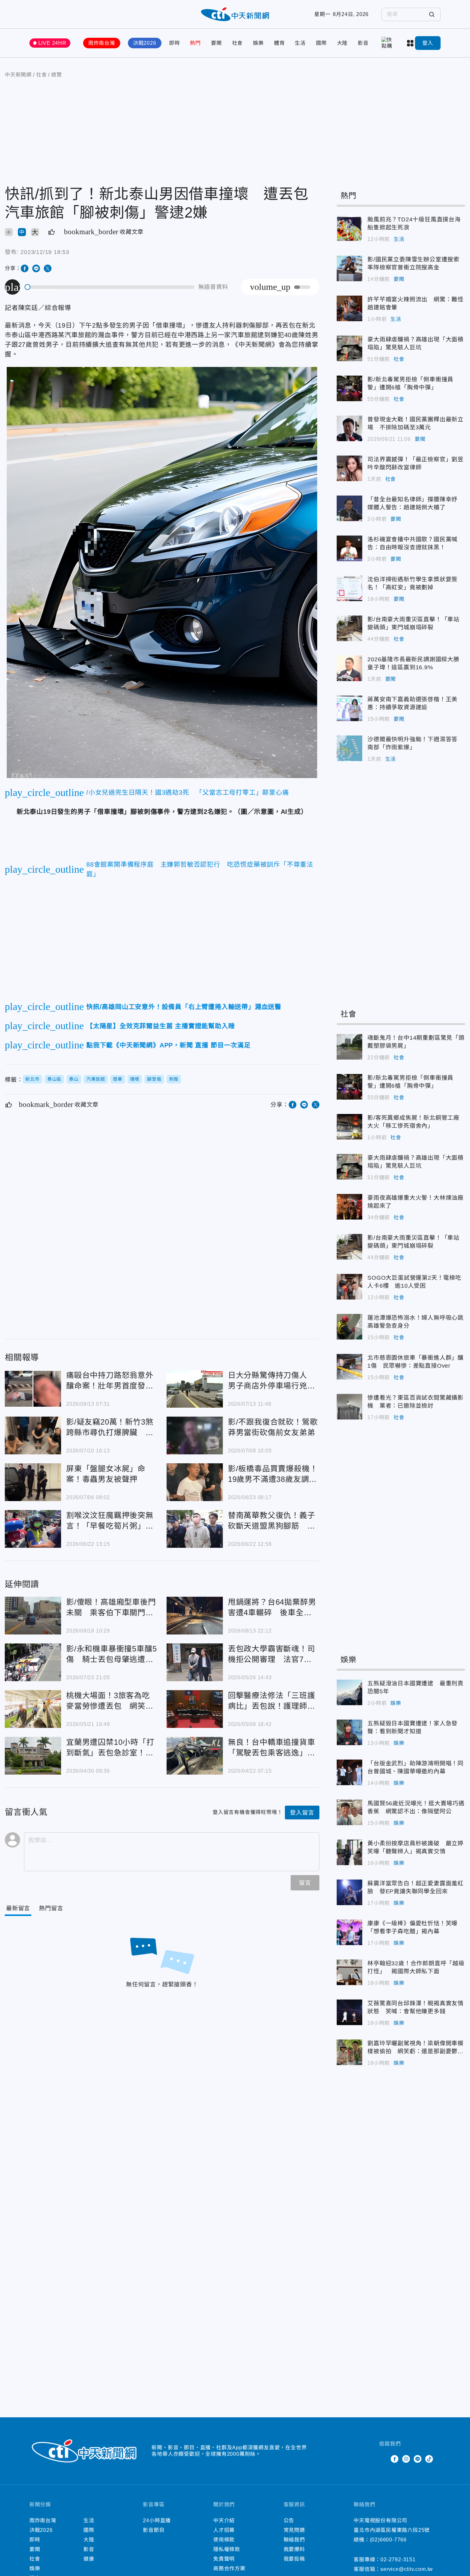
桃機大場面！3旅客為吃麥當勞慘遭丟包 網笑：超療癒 (33, 1709)
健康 (89, 2559)
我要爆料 (294, 2549)
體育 (279, 43)
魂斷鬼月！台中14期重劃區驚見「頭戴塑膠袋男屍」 (349, 1047)
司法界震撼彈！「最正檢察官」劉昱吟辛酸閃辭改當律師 (349, 468)
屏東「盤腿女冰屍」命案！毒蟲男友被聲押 (33, 1482)
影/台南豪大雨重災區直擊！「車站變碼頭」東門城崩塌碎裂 (349, 628)
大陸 (342, 43)
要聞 (216, 43)
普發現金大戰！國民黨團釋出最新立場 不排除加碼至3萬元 (349, 428)
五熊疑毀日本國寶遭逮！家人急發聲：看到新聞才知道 (349, 1732)
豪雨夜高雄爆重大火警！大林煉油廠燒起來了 (349, 1207)
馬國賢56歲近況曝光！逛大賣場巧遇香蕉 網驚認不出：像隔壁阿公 (349, 1812)
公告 (289, 2520)
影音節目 (154, 2530)
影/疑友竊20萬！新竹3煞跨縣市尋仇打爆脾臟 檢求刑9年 (33, 1435)
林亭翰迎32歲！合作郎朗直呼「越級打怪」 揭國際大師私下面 (349, 1972)
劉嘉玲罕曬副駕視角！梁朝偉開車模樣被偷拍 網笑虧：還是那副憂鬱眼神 (349, 2052)
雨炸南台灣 (102, 43)
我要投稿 (294, 2559)
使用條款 (224, 2540)
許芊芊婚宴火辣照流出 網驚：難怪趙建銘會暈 (349, 308)
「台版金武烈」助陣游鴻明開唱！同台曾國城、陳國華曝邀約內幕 (349, 1772)
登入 (428, 43)
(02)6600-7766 (388, 2540)
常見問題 (294, 2530)
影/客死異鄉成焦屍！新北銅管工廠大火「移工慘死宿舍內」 (349, 1127)
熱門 (195, 43)
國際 (321, 43)
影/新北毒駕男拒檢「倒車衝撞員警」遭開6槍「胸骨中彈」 (349, 388)
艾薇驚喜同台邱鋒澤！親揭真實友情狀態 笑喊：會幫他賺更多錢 (349, 2012)
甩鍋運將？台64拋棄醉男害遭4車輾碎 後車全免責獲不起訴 (195, 1616)
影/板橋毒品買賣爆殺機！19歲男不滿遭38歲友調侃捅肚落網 (195, 1482)
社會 (238, 43)
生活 (300, 43)
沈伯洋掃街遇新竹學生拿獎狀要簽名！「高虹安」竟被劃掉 (349, 588)
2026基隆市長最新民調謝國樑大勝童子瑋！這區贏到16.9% (349, 668)
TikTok (429, 2459)
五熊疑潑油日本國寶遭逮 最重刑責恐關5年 (349, 1692)
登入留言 (302, 1813)
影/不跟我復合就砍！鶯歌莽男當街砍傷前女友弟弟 (195, 1435)
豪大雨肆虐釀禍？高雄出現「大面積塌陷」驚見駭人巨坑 (349, 348)
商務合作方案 (229, 2568)
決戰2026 (145, 43)
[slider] (110, 287)
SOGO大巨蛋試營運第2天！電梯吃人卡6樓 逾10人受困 (349, 1287)
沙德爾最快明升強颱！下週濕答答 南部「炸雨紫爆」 (349, 748)
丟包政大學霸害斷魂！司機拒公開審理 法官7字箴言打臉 (195, 1662)
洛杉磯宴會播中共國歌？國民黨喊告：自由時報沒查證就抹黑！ (349, 548)
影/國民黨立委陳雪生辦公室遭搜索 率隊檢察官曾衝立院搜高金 (349, 268)
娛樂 (258, 43)
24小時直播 (157, 2520)
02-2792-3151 (398, 2560)
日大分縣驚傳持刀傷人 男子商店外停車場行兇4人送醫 (195, 1389)
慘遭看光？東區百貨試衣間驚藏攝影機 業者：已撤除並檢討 (349, 1407)
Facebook (395, 2459)
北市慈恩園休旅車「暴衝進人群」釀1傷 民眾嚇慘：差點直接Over (349, 1367)
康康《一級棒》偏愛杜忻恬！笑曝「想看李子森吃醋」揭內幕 (349, 1932)
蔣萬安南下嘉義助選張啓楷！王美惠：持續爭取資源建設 (349, 708)
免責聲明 (224, 2559)
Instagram (406, 2459)
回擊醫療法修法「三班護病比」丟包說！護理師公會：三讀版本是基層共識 (195, 1709)
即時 (175, 43)
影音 (363, 43)
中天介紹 (224, 2520)
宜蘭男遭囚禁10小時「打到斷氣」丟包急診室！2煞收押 (33, 1756)
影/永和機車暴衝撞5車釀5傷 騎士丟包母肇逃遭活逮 (33, 1662)
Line (418, 2459)
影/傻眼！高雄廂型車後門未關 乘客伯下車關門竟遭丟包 (33, 1616)
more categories (411, 43)
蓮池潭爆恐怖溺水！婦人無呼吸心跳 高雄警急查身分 (349, 1327)
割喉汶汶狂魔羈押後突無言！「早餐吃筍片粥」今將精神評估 (33, 1529)
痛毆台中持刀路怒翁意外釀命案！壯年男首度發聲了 (33, 1389)
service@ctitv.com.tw (407, 2569)
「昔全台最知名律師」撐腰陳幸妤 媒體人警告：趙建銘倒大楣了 (349, 508)
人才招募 (224, 2530)
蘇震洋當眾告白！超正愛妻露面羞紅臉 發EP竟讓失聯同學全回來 (349, 1892)
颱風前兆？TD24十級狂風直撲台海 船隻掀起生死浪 (349, 228)
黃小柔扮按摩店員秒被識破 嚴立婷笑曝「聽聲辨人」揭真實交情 (349, 1852)
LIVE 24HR (52, 43)
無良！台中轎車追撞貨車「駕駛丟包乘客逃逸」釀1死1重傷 (195, 1756)
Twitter (383, 2459)
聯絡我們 (294, 2540)
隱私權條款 (227, 2549)
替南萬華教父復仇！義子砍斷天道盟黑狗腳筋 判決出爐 (195, 1529)
